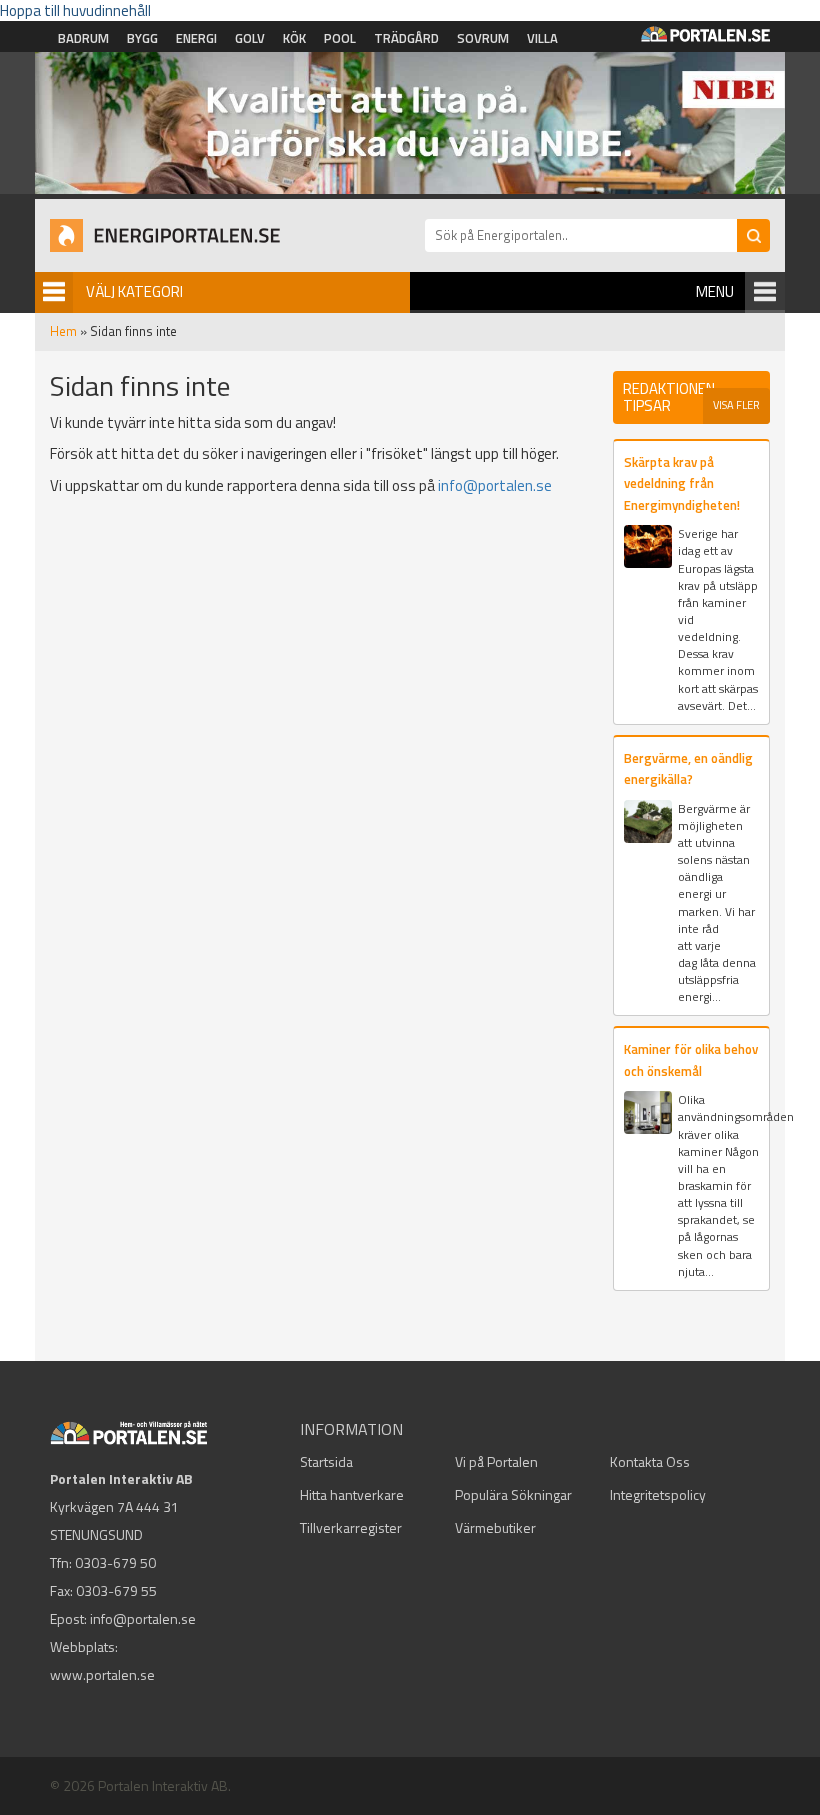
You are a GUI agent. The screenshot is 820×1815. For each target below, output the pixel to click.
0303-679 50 (115, 1562)
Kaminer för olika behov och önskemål (691, 1059)
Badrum (83, 38)
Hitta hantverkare (352, 1494)
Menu (715, 291)
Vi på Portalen (496, 1461)
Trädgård (406, 38)
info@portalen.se (495, 485)
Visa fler (736, 405)
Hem (63, 331)
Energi (196, 38)
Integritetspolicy (658, 1494)
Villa (542, 38)
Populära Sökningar (513, 1494)
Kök (294, 38)
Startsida (326, 1461)
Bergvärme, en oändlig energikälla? (688, 768)
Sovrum (483, 38)
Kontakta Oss (650, 1461)
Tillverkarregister (351, 1527)
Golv (250, 38)
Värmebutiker (495, 1527)
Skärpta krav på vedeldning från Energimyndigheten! (682, 483)
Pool (340, 38)
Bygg (142, 38)
